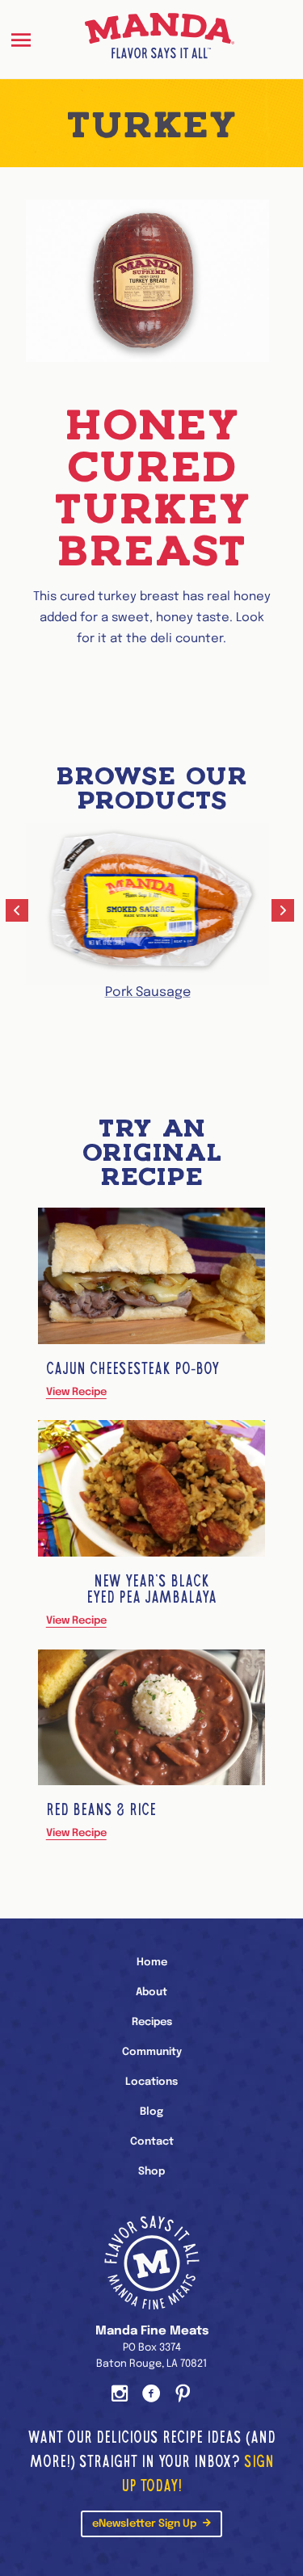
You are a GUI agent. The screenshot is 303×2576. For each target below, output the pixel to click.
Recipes (152, 2022)
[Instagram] (120, 2395)
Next (284, 912)
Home (152, 1962)
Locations (151, 2082)
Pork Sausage (148, 992)
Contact (152, 2142)
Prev (19, 912)
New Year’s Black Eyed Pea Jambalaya (151, 1589)
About (151, 1992)
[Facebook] (151, 2395)
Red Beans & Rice (101, 1809)
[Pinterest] (183, 2395)
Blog (151, 2112)
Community (152, 2052)
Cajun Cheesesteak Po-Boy (133, 1368)
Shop (151, 2172)
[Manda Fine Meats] (160, 39)
